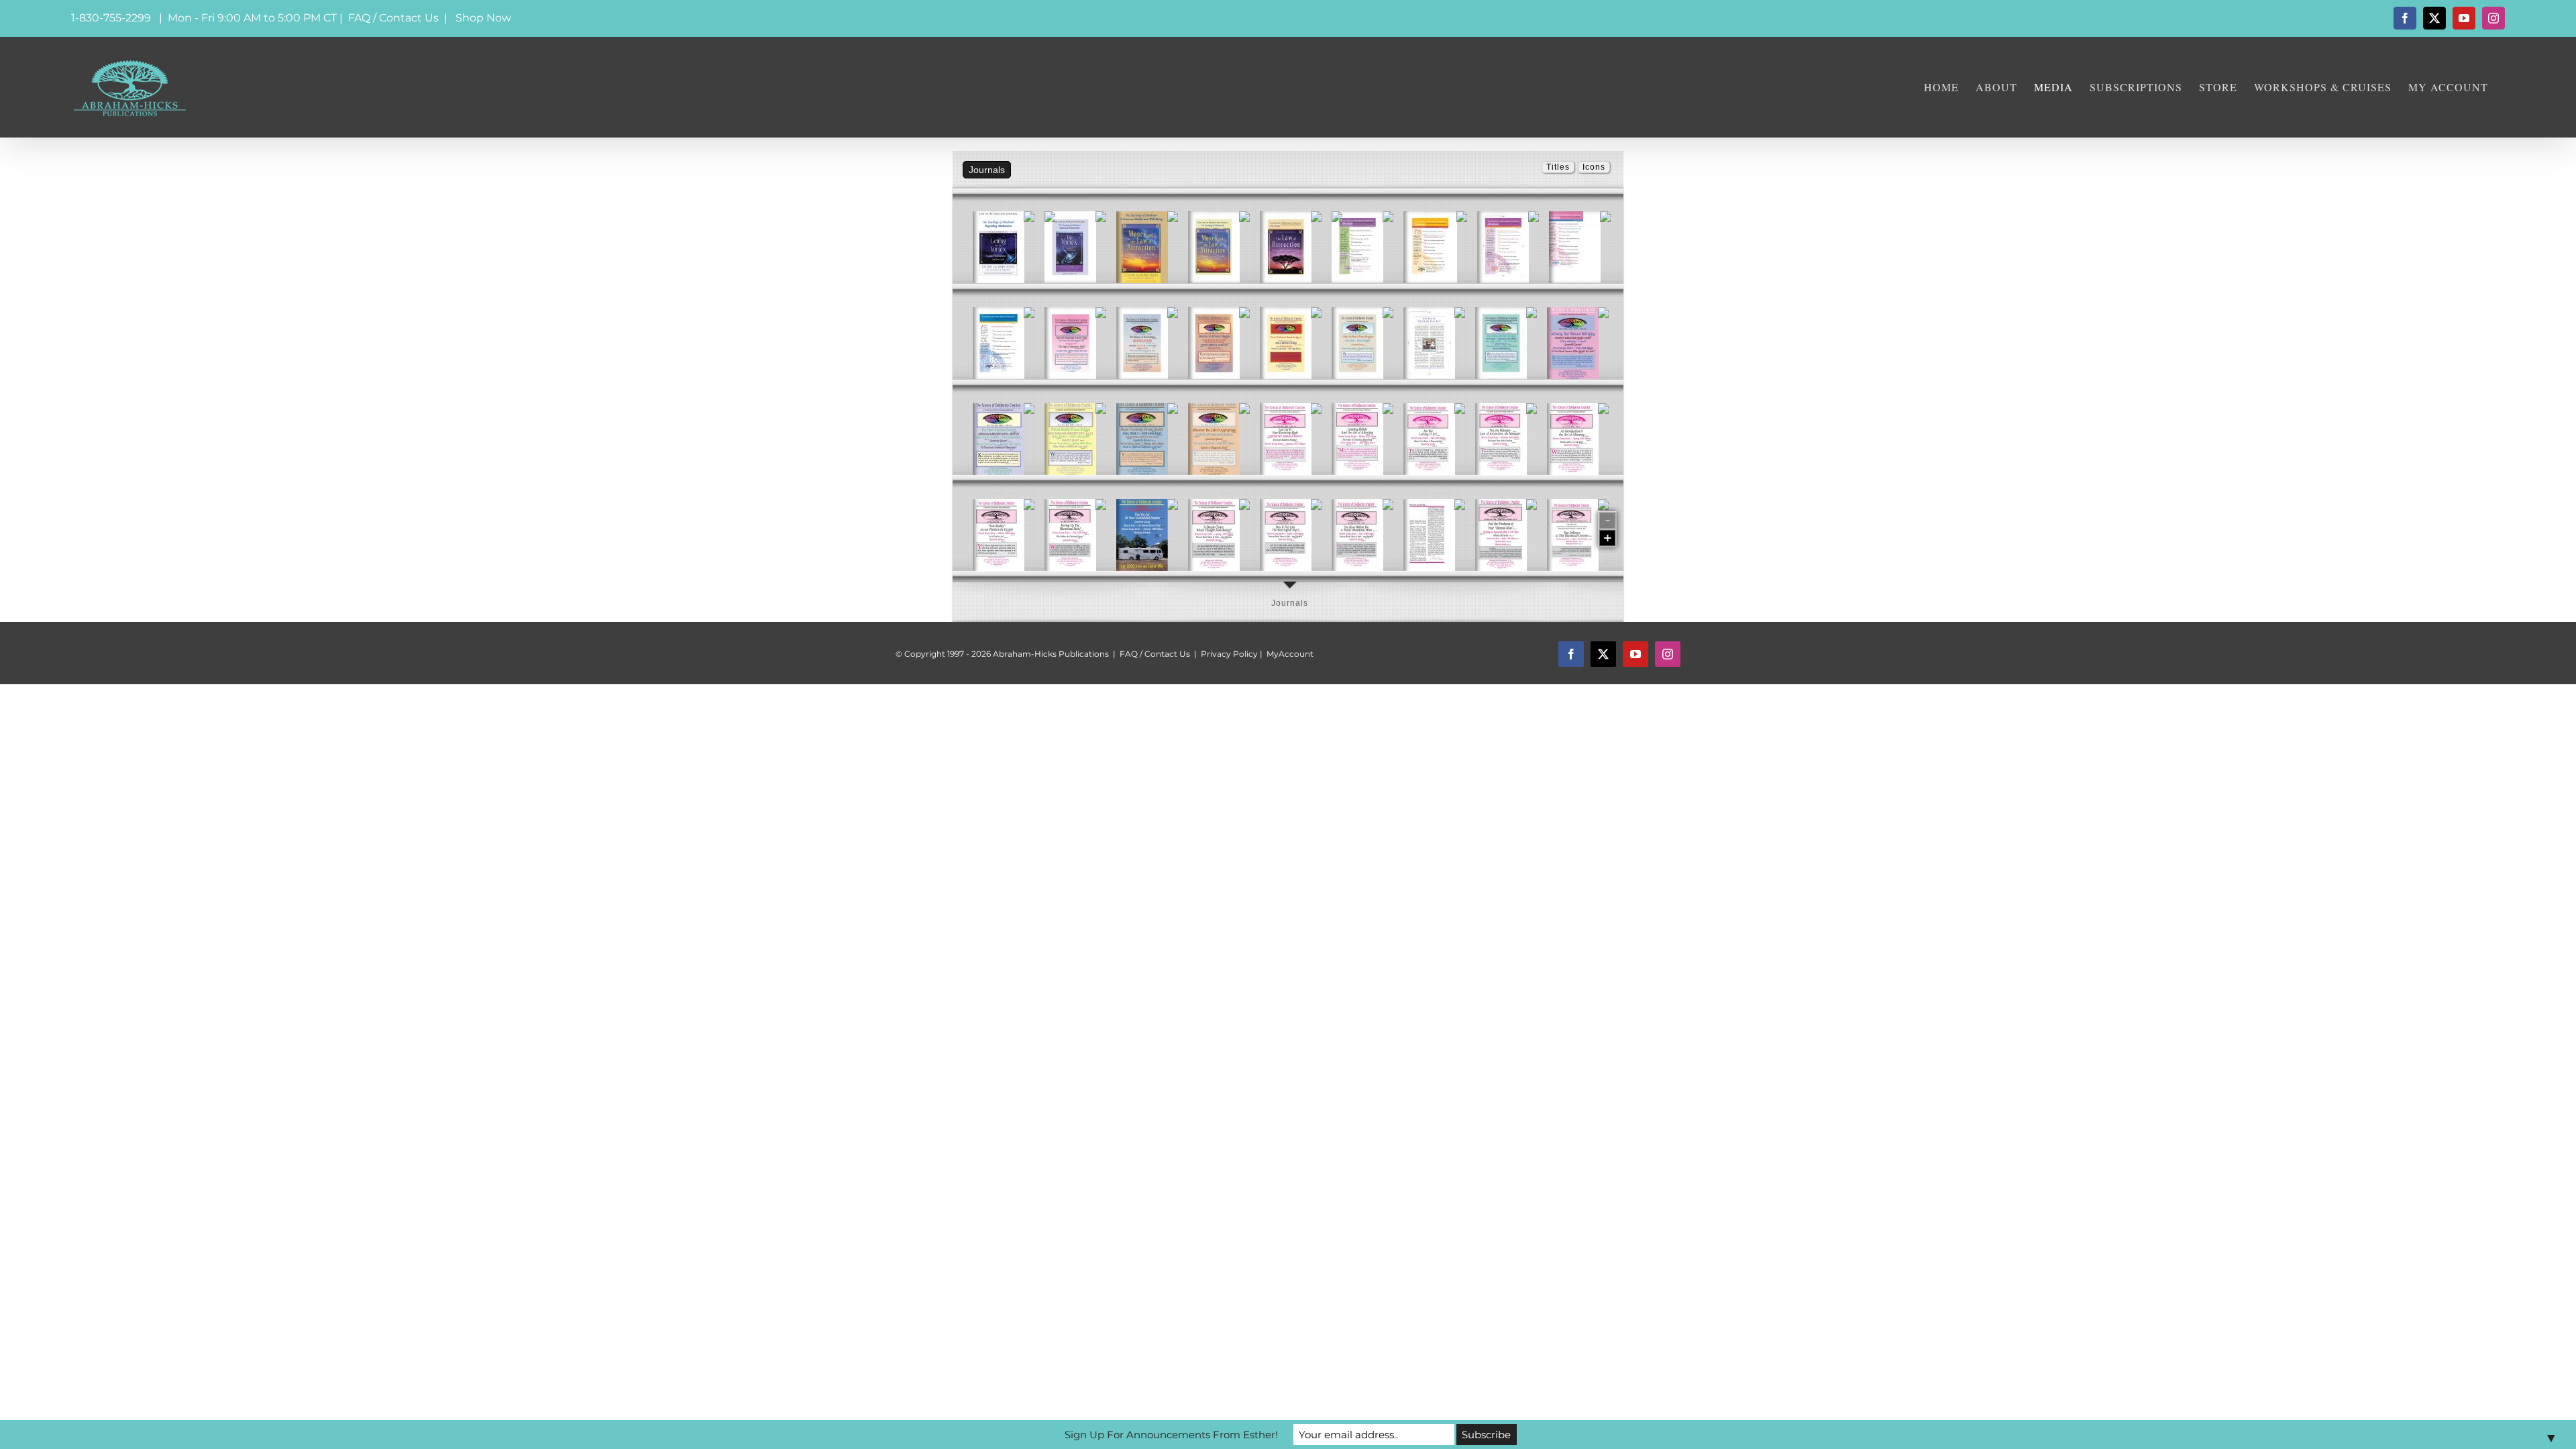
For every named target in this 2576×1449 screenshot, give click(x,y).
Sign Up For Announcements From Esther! (1171, 1435)
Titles (1558, 167)
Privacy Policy (1229, 654)
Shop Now (483, 18)
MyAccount (1290, 654)
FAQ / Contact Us (393, 18)
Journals (1290, 603)
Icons (1594, 167)
